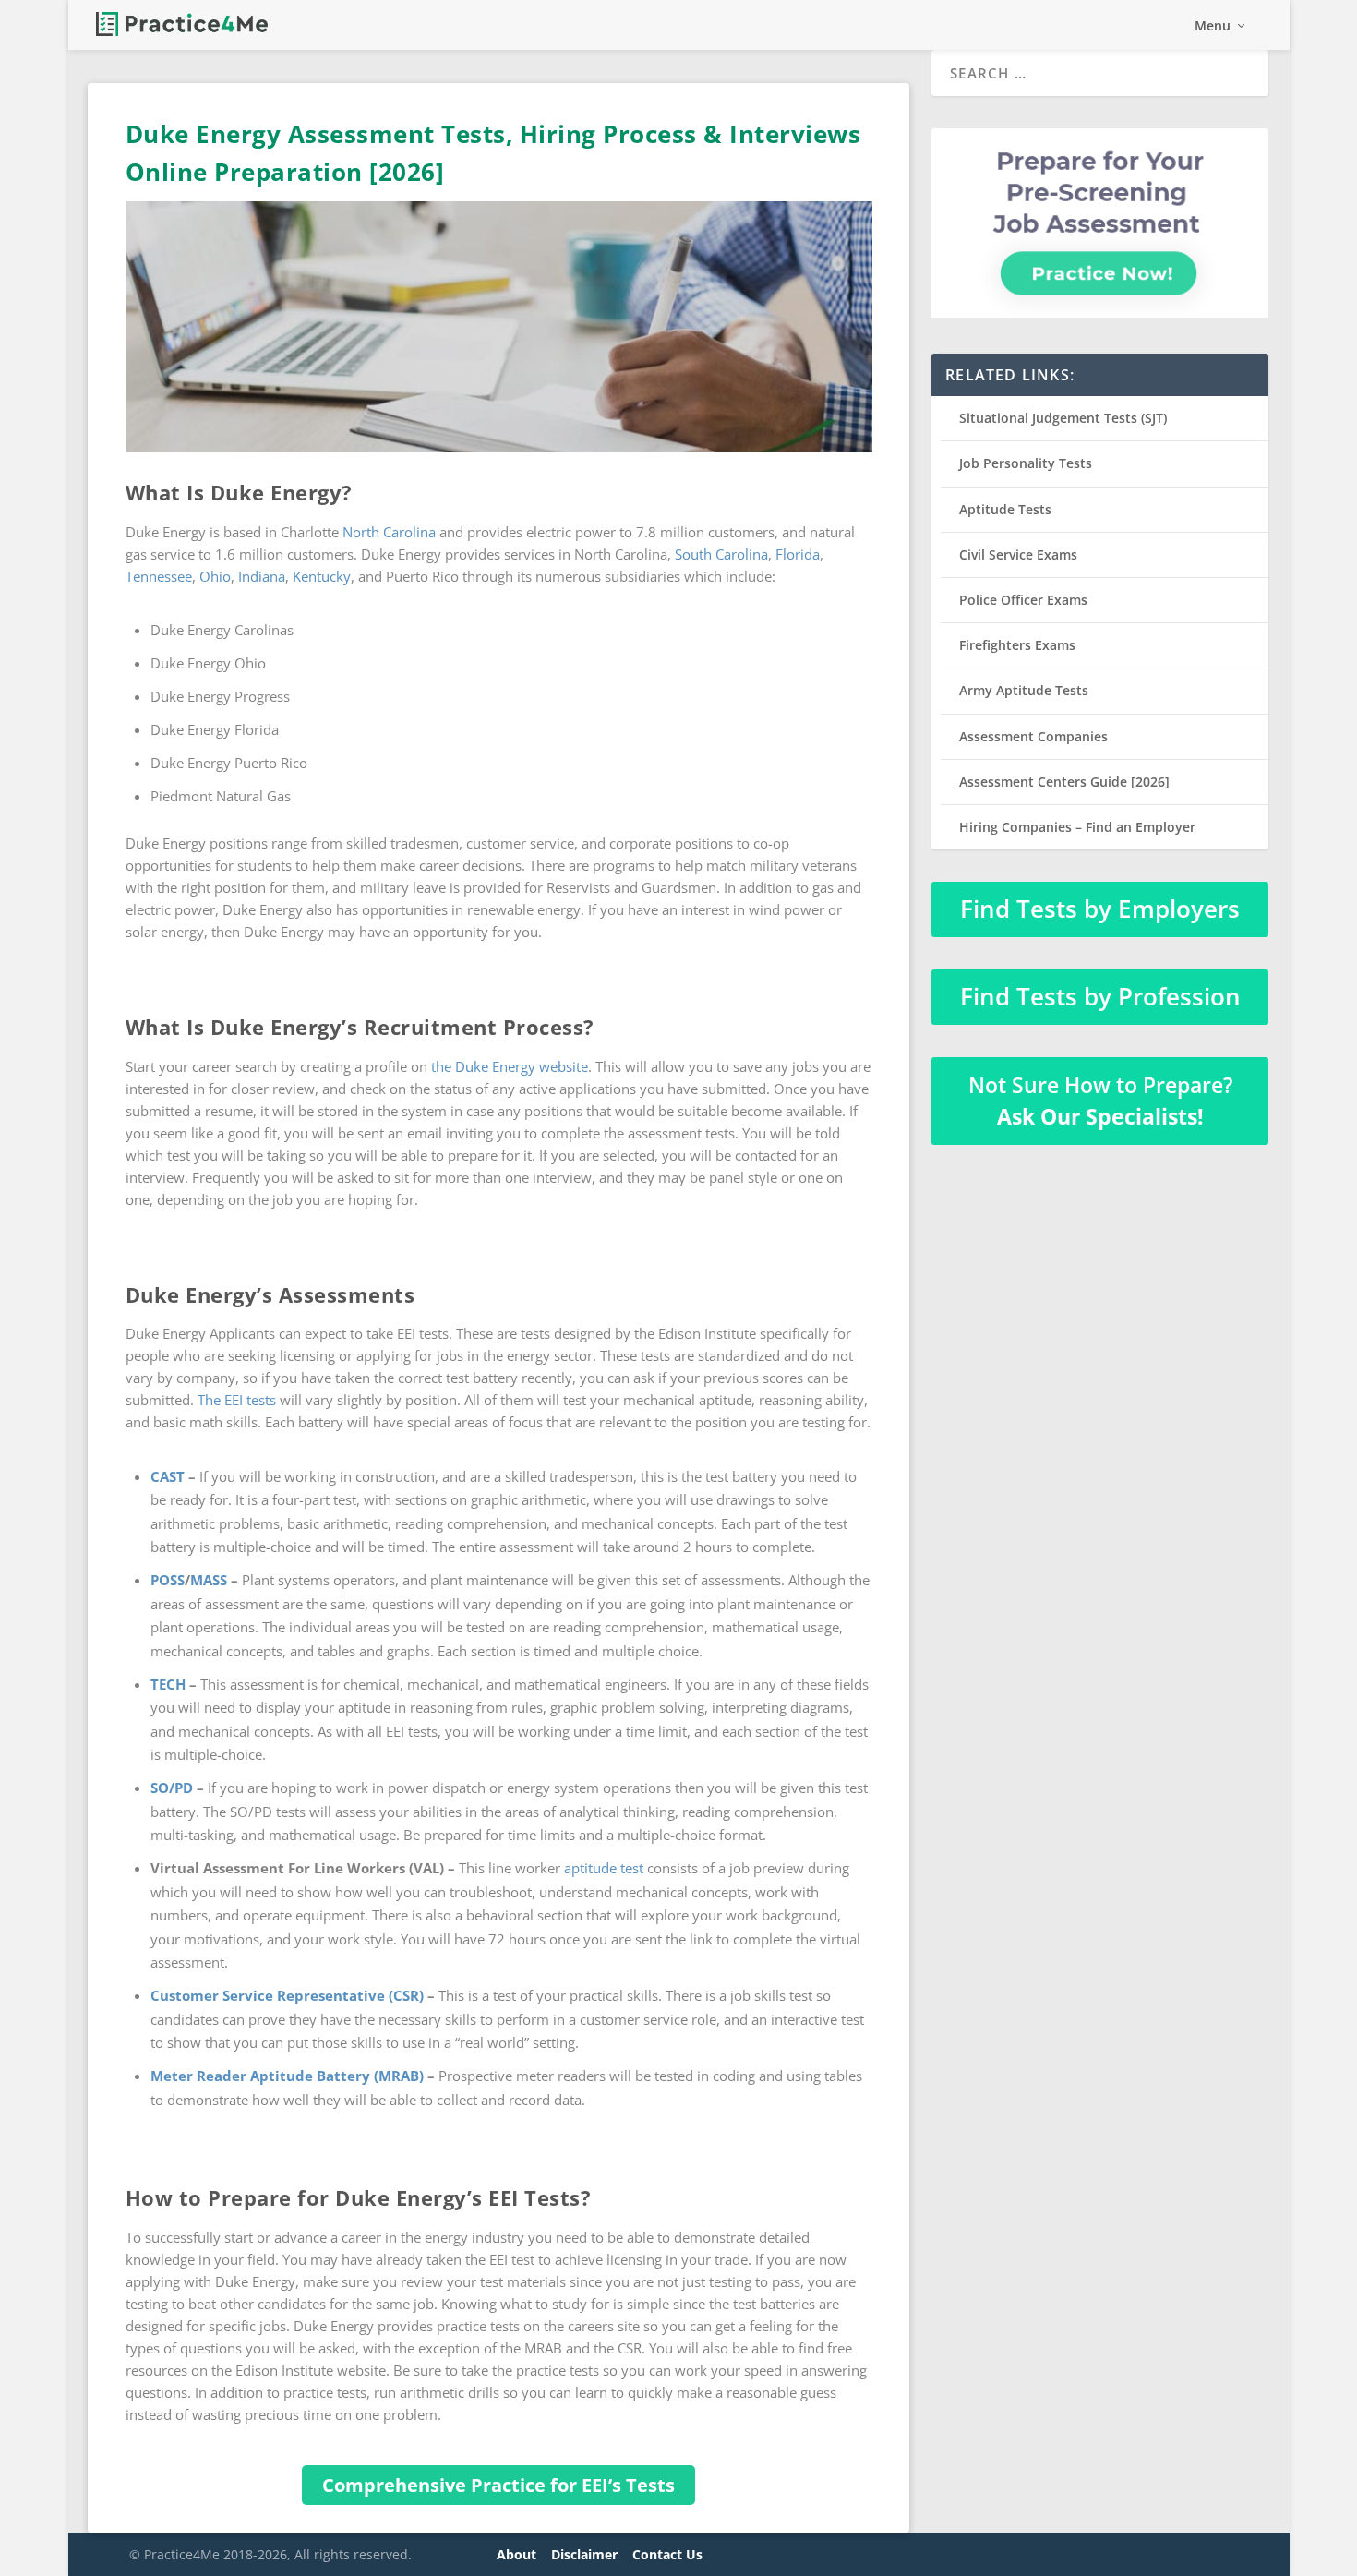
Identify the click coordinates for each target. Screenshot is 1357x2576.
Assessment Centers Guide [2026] (1064, 782)
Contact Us (667, 2554)
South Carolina (721, 554)
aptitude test (604, 1868)
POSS (168, 1580)
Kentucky (322, 576)
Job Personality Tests (1026, 463)
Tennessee (159, 576)
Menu (1213, 26)
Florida (798, 554)
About (516, 2554)
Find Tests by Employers (1100, 909)
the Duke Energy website (510, 1066)
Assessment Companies (1033, 736)
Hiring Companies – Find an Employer (1077, 827)
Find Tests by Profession (1100, 996)
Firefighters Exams (1017, 645)
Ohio (215, 576)
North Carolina (389, 532)
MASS (209, 1580)
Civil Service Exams (1018, 554)
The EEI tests (237, 1400)
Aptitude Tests (1005, 509)
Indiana (262, 576)
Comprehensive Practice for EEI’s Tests (498, 2485)
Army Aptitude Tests (1024, 690)
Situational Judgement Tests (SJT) (1063, 418)
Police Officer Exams (1023, 600)
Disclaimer (584, 2554)
